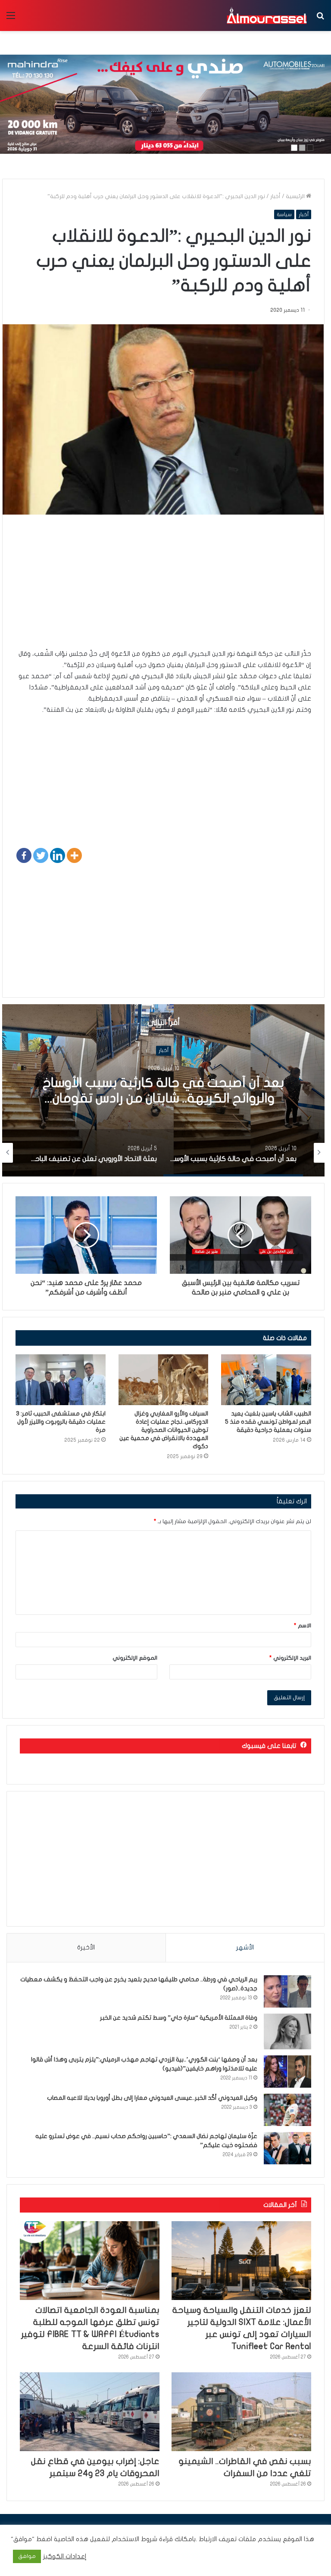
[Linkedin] (58, 855)
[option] (163, 1090)
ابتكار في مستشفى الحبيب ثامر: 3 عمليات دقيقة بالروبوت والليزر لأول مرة (61, 1422)
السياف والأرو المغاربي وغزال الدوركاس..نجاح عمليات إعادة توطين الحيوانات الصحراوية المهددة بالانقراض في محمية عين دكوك (164, 1430)
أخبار (275, 196)
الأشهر (245, 1947)
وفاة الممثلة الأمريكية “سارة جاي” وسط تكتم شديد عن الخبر (179, 2018)
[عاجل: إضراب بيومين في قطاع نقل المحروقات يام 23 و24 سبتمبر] (90, 2412)
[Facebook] (24, 855)
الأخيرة (86, 1947)
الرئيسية (296, 196)
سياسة (284, 214)
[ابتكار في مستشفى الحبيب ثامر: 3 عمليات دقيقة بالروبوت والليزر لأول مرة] (61, 1380)
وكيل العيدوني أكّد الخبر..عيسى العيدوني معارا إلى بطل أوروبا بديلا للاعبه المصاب (152, 2098)
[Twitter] (41, 855)
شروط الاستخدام (134, 2539)
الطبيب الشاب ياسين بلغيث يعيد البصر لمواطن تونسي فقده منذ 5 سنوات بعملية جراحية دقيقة (268, 1422)
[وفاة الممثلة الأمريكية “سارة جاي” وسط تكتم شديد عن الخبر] (287, 2031)
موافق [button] (27, 2556)
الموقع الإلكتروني (135, 1658)
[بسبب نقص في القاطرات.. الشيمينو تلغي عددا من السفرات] (241, 2412)
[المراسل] (266, 16)
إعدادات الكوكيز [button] (65, 2556)
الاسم (303, 1626)
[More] (74, 855)
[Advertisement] (163, 588)
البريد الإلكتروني (290, 1658)
